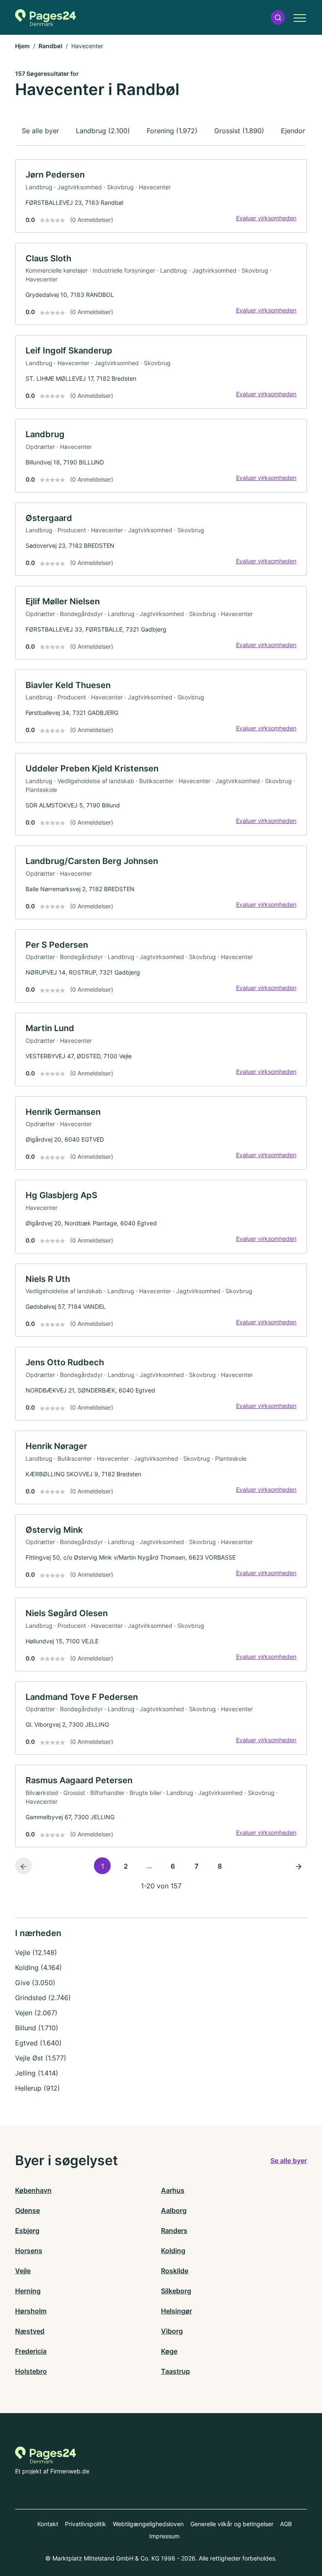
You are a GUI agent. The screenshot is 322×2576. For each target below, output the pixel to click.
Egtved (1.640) (38, 2043)
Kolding (173, 2251)
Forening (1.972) (172, 131)
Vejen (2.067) (36, 2013)
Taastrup (175, 2371)
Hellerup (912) (38, 2088)
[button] (278, 17)
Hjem (22, 46)
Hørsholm (31, 2311)
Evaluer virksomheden (266, 218)
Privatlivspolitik (86, 2524)
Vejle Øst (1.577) (41, 2058)
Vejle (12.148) (36, 1952)
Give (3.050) (35, 1983)
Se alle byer (40, 131)
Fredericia (31, 2351)
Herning (28, 2291)
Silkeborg (176, 2291)
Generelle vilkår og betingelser (232, 2524)
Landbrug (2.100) (103, 131)
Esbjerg (27, 2230)
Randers (174, 2230)
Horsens (29, 2251)
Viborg (172, 2331)
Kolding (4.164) (39, 1967)
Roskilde (175, 2271)
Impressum (164, 2536)
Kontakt (48, 2524)
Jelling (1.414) (37, 2073)
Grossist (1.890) (239, 131)
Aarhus (173, 2190)
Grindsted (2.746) (43, 1998)
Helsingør (177, 2311)
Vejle (23, 2271)
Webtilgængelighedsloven (148, 2524)
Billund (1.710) (37, 2028)
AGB (286, 2524)
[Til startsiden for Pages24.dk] (45, 18)
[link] (161, 196)
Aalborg (174, 2210)
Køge (169, 2351)
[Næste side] (299, 1866)
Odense (27, 2210)
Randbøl (51, 46)
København (33, 2190)
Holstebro (31, 2371)
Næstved (30, 2331)
